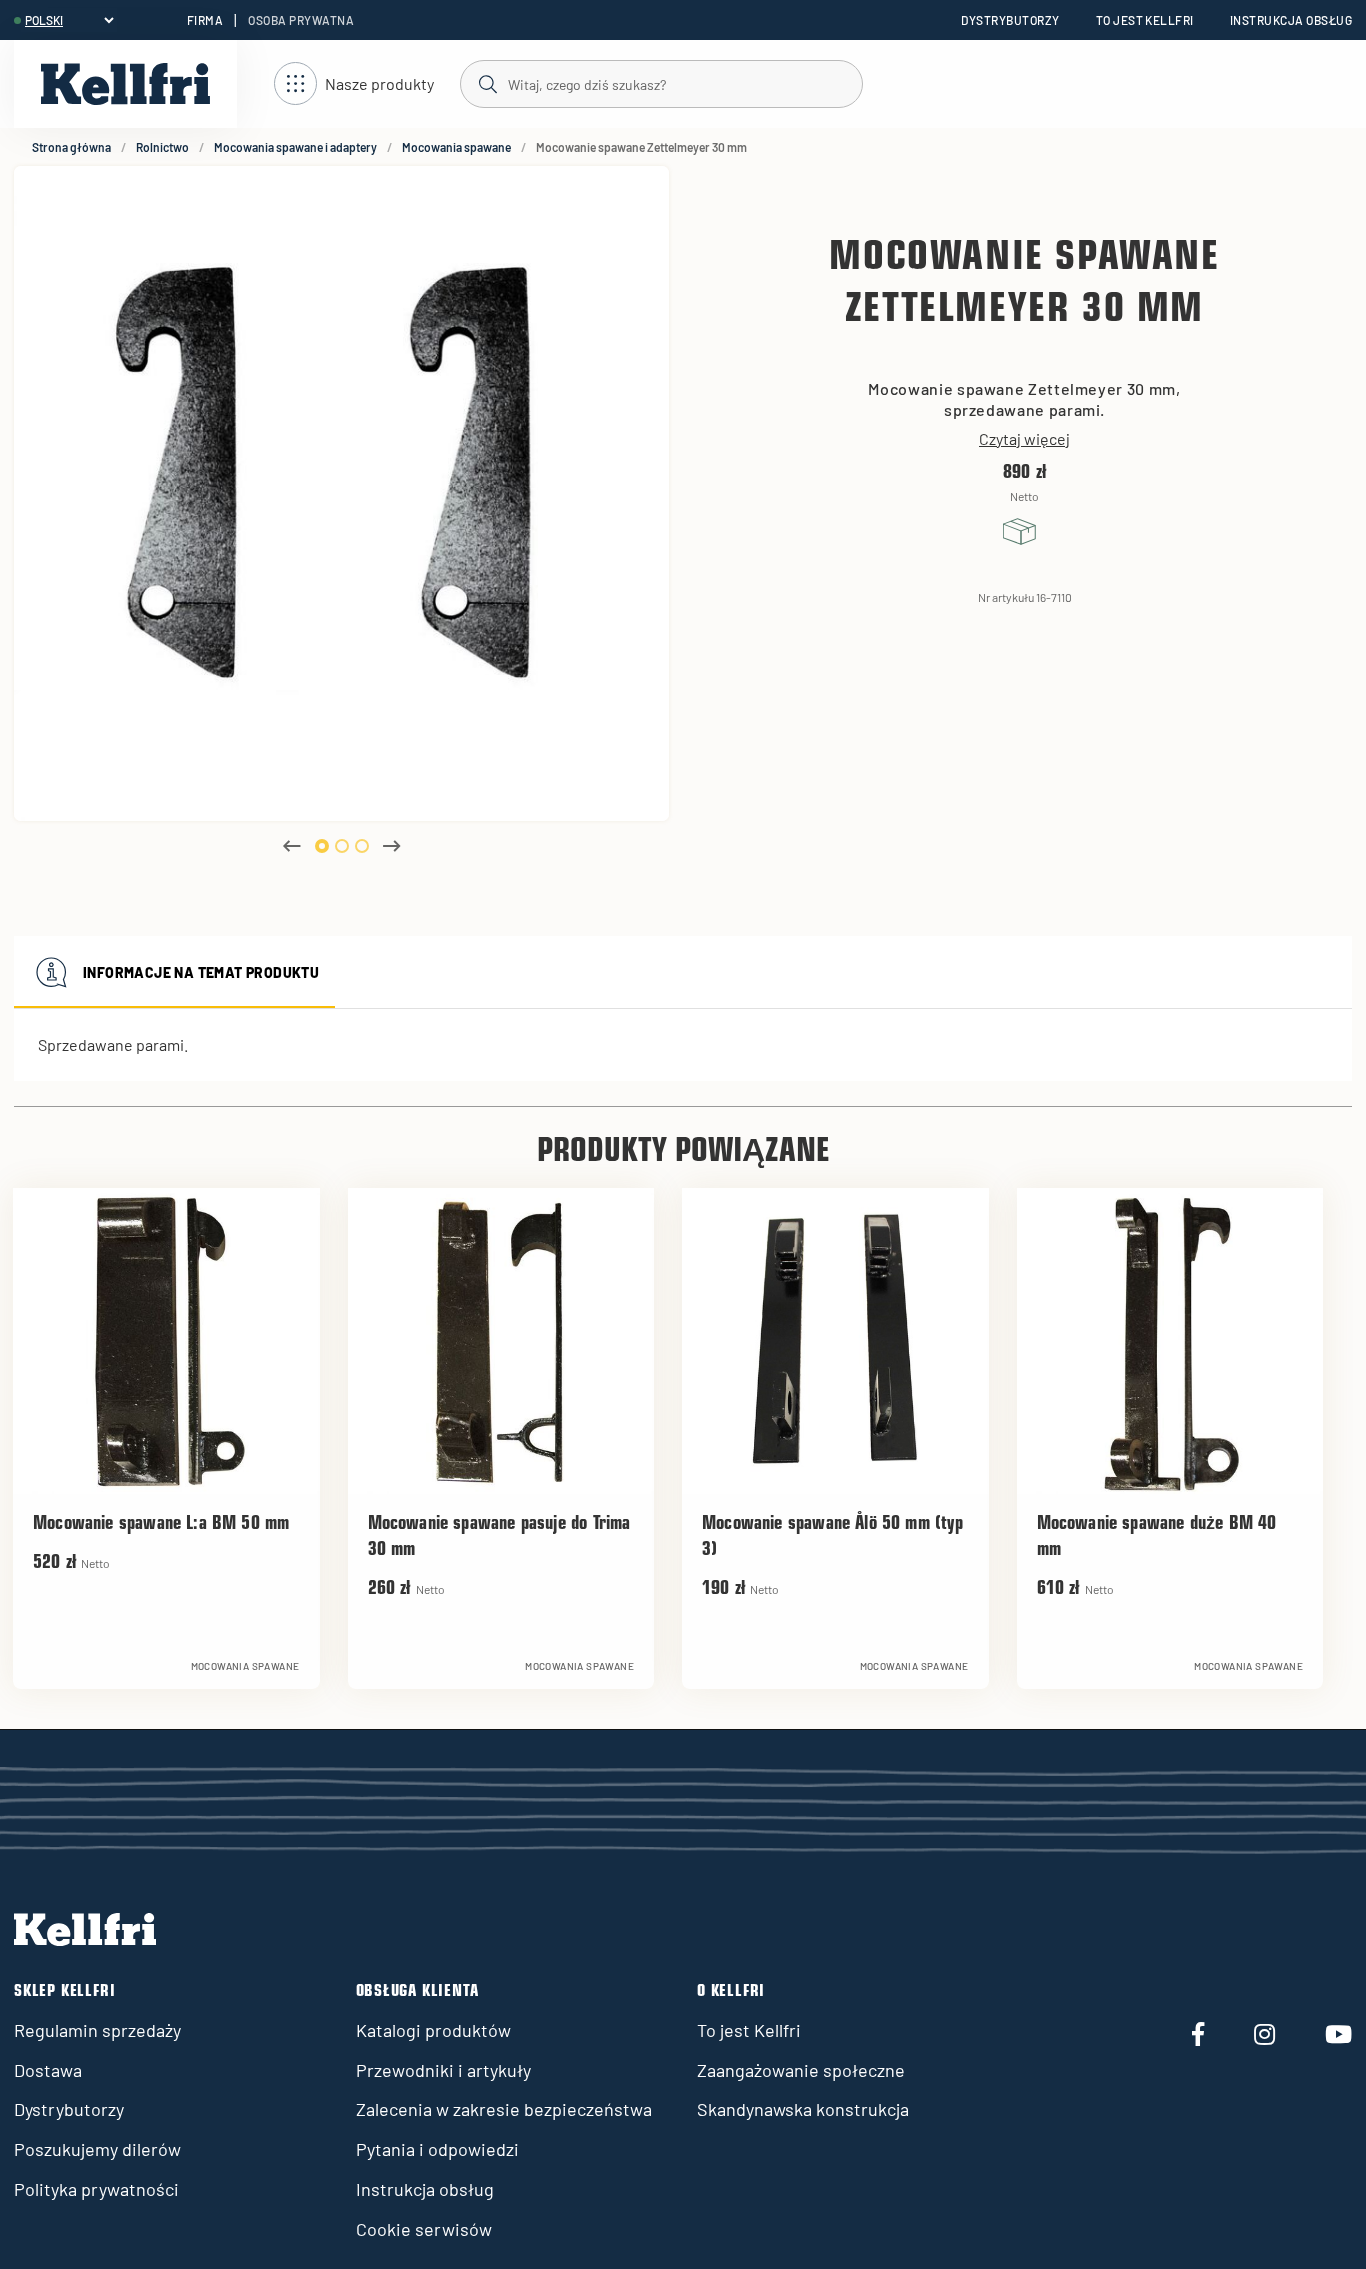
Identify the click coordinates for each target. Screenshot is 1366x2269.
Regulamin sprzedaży (97, 2030)
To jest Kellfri (1145, 20)
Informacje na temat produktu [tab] (201, 972)
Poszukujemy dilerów (97, 2149)
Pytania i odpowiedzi (437, 2149)
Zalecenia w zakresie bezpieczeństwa (504, 2109)
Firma (205, 20)
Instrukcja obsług (1291, 20)
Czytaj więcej (1024, 439)
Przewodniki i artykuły (443, 2070)
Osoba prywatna (301, 20)
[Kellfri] (125, 84)
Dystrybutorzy (1010, 20)
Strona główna (71, 147)
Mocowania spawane (456, 147)
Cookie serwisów (424, 2229)
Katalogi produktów (433, 2030)
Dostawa (48, 2070)
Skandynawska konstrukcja (803, 2109)
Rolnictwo (162, 147)
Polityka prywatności (96, 2189)
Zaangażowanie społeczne (801, 2070)
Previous (292, 846)
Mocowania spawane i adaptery (295, 147)
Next (392, 846)
